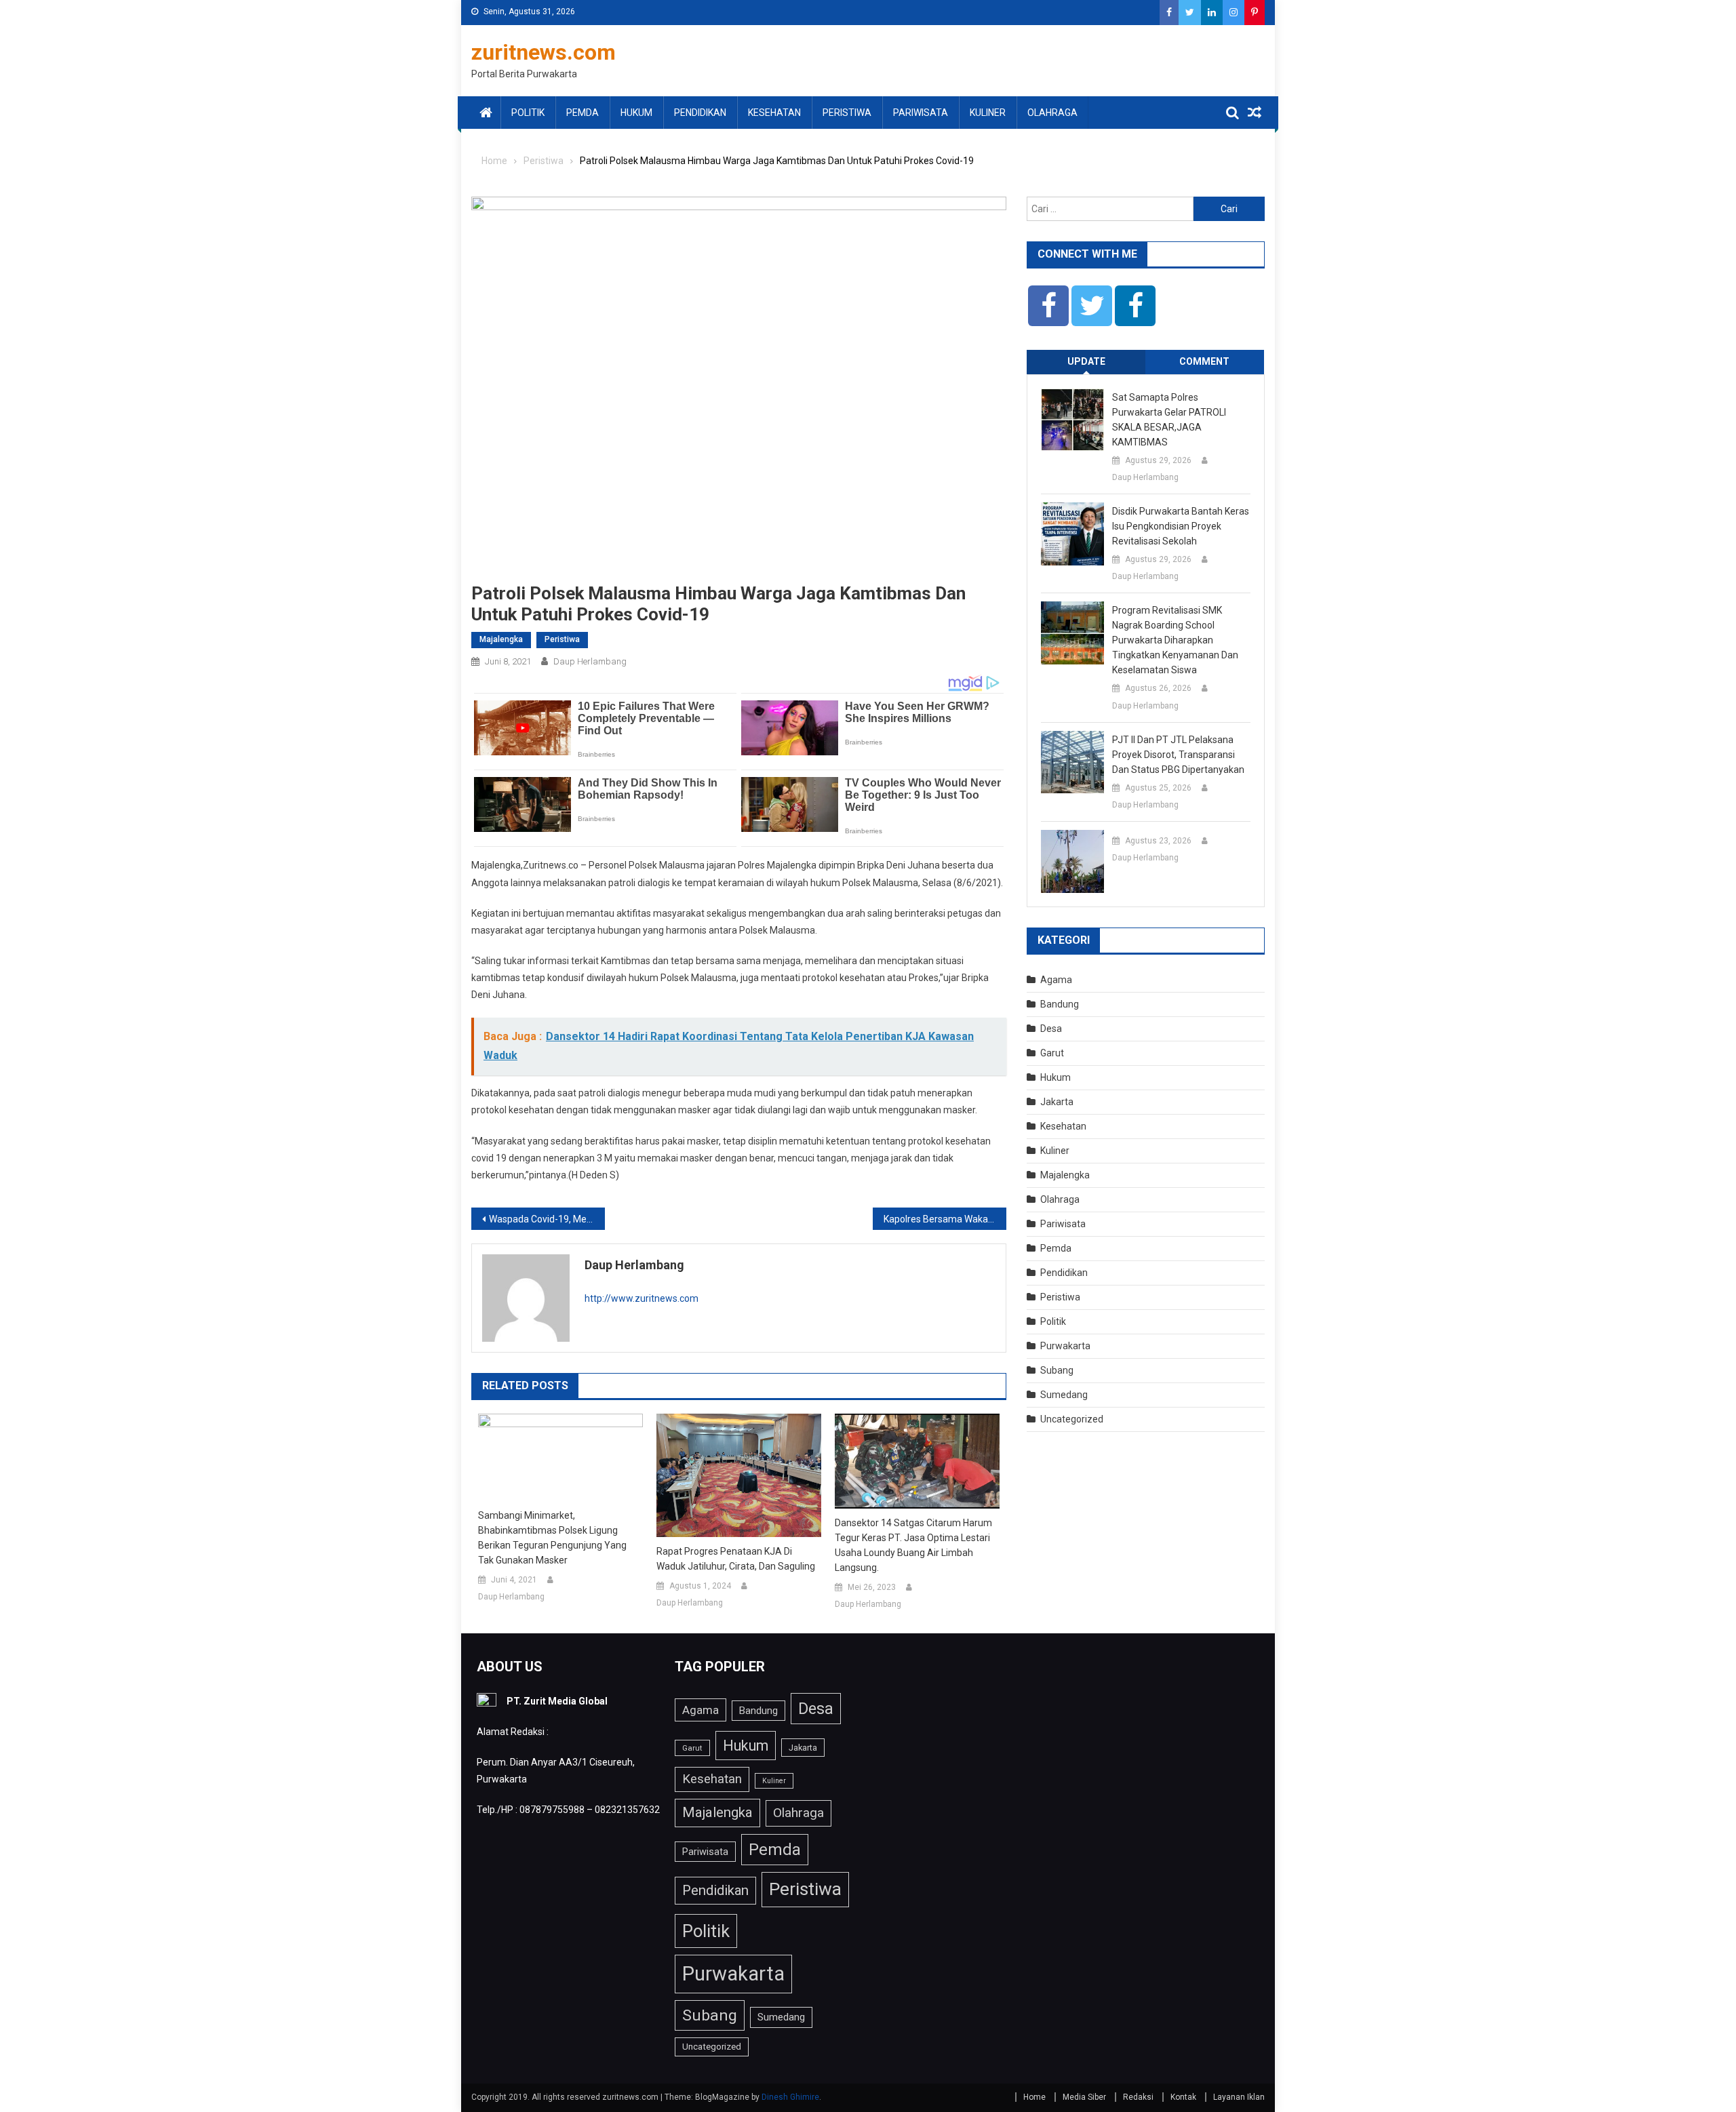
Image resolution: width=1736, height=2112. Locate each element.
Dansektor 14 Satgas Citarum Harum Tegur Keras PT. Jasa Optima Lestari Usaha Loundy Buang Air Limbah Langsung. (913, 1545)
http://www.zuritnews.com (642, 1298)
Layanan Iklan (1239, 2097)
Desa (1051, 1029)
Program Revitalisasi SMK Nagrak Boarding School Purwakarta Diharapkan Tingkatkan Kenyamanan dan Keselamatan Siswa (1175, 640)
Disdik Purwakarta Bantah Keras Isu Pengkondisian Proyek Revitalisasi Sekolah (1181, 526)
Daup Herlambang (590, 661)
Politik (528, 113)
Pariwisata (921, 113)
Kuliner (988, 113)
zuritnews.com (544, 52)
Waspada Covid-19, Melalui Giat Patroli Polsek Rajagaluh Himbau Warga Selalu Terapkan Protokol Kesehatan (547, 1219)
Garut (1052, 1053)
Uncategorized (1072, 1419)
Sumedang (1064, 1395)
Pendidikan (700, 113)
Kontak (1183, 2097)
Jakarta (1057, 1102)
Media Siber (1084, 2097)
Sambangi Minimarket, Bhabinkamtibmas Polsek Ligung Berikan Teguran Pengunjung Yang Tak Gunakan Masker (552, 1538)
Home (1034, 2097)
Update (1086, 361)
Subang (1057, 1370)
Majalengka (501, 639)
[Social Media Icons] (1048, 306)
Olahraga (1052, 113)
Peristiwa (847, 113)
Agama (1056, 980)
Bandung (1060, 1004)
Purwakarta (1065, 1346)
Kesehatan (774, 113)
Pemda (583, 113)
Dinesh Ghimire (790, 2097)
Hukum (636, 113)
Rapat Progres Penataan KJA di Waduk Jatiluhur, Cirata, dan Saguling (736, 1559)
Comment (1204, 361)
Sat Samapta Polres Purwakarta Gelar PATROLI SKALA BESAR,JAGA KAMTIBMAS (1169, 420)
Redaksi (1138, 2097)
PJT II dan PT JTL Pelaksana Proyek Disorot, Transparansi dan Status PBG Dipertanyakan (1178, 755)
